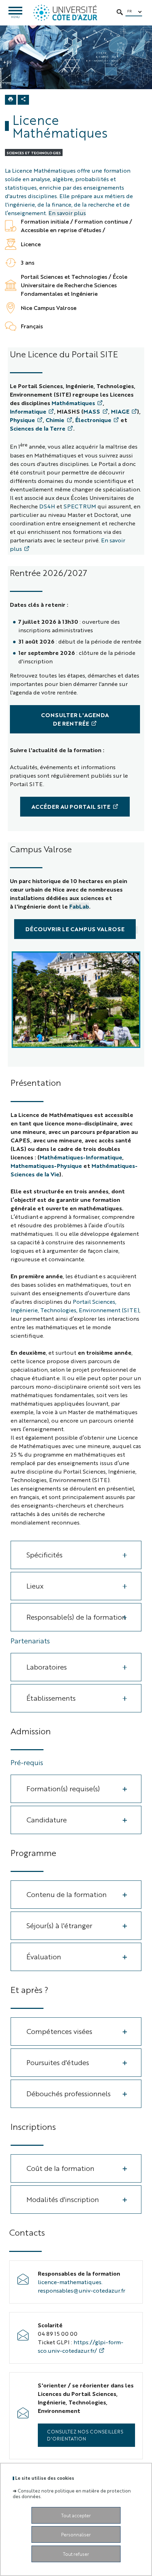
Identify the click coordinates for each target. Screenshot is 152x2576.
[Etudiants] (76, 1000)
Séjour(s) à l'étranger (59, 1925)
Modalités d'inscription (63, 2199)
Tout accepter (76, 2515)
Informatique (28, 411)
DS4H (47, 506)
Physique (22, 420)
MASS (92, 411)
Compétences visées (59, 2031)
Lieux (35, 1586)
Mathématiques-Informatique (81, 1157)
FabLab (79, 906)
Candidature (47, 1819)
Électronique (93, 420)
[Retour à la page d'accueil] (65, 13)
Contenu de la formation (67, 1894)
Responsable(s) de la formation (76, 1617)
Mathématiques (73, 403)
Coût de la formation (60, 2168)
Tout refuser (76, 2554)
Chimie (55, 420)
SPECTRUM (80, 506)
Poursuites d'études (58, 2062)
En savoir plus (67, 213)
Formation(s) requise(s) (63, 1788)
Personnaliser (76, 2534)
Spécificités (45, 1554)
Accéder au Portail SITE (71, 806)
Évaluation (44, 1956)
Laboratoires (47, 1667)
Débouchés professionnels (69, 2093)
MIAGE (120, 411)
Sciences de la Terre (38, 428)
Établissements (51, 1698)
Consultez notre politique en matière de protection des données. (72, 2493)
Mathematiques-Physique (46, 1166)
